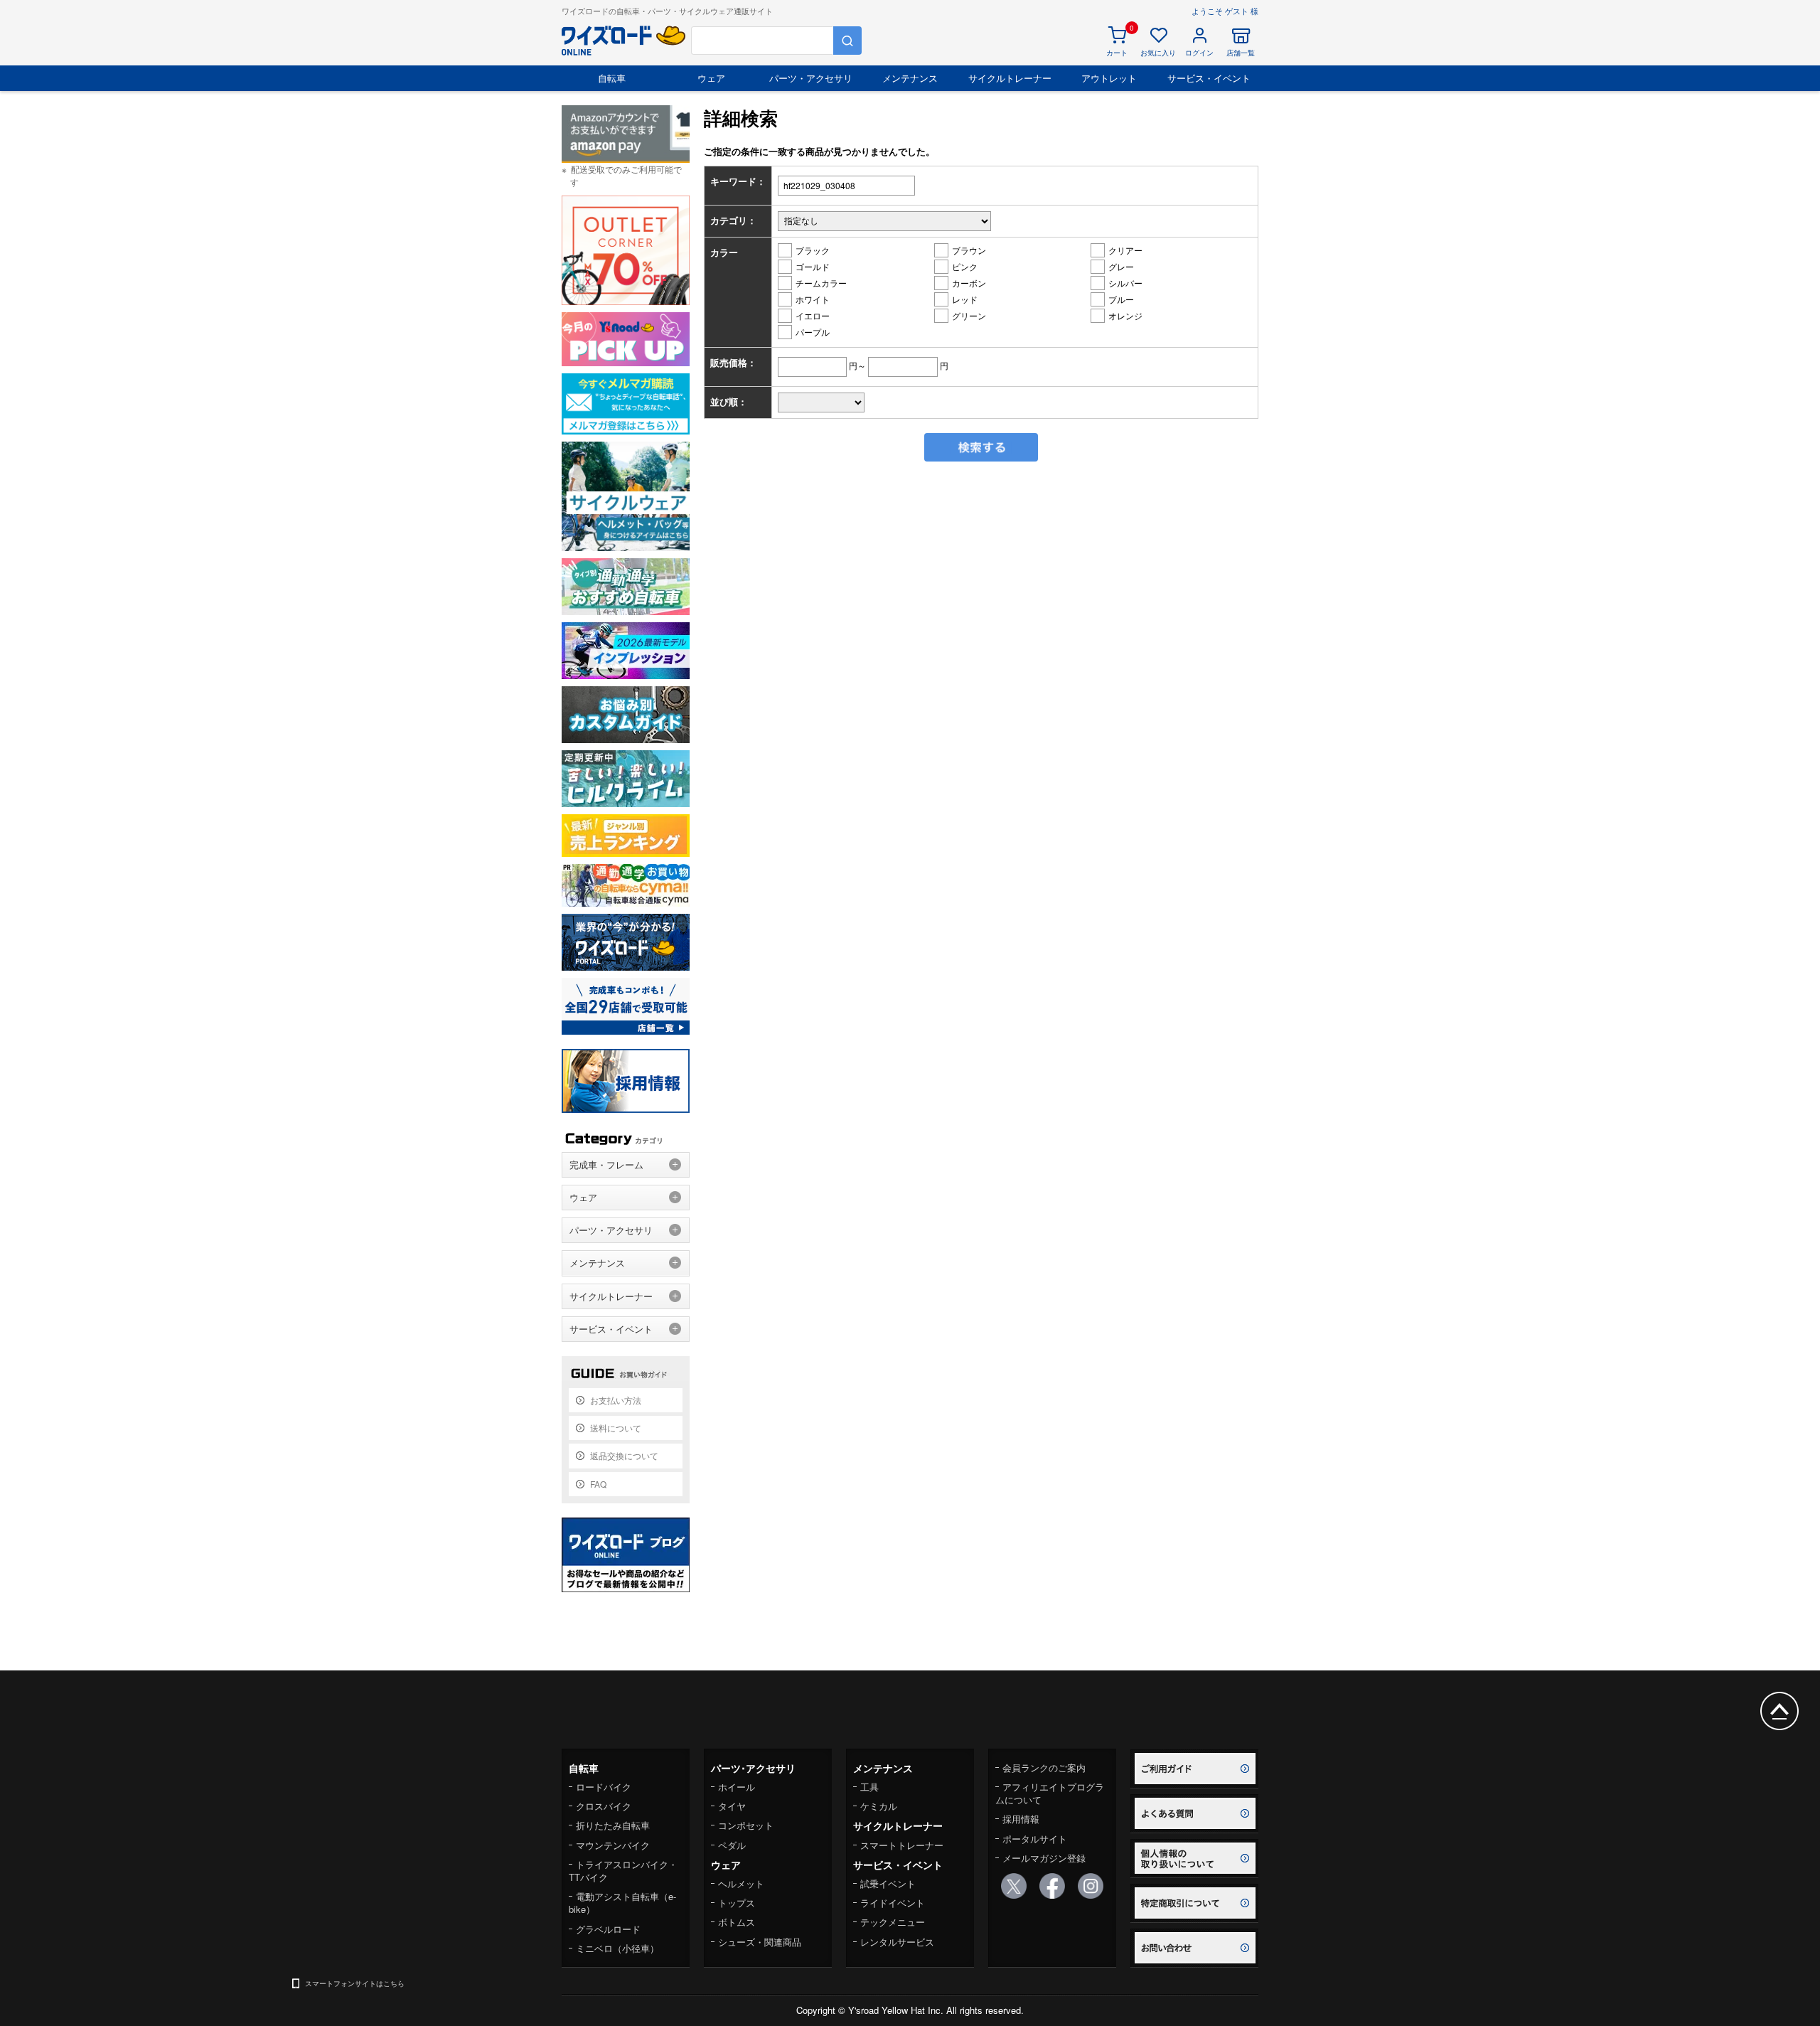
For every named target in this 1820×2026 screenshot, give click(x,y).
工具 (869, 1787)
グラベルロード (608, 1929)
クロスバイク (604, 1806)
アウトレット (1109, 78)
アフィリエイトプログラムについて (1050, 1793)
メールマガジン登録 (1044, 1858)
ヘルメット (741, 1883)
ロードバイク (604, 1787)
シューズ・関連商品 (760, 1942)
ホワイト (813, 299)
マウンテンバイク (613, 1845)
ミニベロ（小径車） (617, 1948)
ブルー (1121, 299)
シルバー (1125, 283)
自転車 (612, 78)
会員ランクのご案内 (1044, 1768)
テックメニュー (893, 1922)
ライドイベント (893, 1903)
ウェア (711, 78)
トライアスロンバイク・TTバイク (623, 1871)
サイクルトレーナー (1010, 78)
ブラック (813, 250)
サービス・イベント (1209, 78)
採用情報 (1021, 1819)
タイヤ (732, 1806)
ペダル (732, 1845)
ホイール (737, 1787)
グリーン (969, 315)
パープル (813, 332)
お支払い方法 (616, 1400)
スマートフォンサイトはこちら (355, 1983)
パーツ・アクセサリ (811, 78)
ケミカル (879, 1806)
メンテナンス (910, 78)
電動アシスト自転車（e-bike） (622, 1903)
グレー (1121, 266)
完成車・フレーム (606, 1164)
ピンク (965, 266)
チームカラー (821, 283)
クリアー (1125, 250)
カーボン (969, 283)
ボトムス (737, 1922)
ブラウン (969, 250)
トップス (737, 1903)
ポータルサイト (1035, 1839)
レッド (965, 299)
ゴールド (813, 266)
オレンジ (1125, 315)
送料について (616, 1428)
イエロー (813, 315)
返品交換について (624, 1455)
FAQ (598, 1484)
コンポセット (746, 1825)
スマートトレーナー (902, 1845)
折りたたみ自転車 (613, 1825)
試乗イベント (888, 1883)
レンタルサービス (897, 1942)
